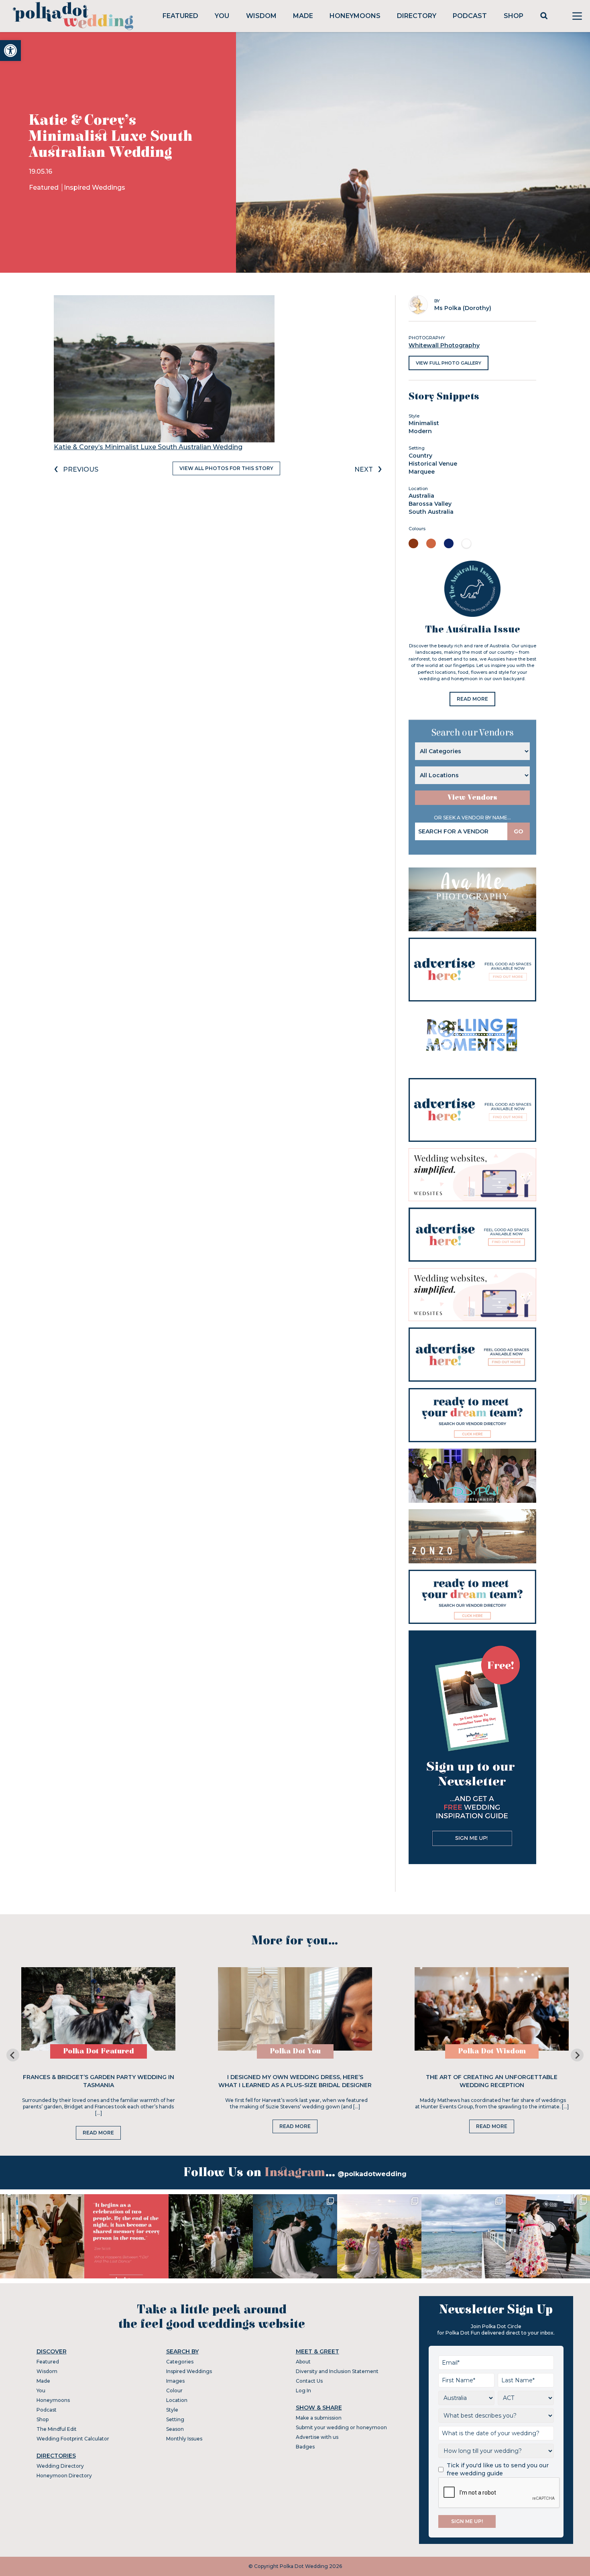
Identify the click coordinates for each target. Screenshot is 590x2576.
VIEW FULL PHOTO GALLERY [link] (449, 363)
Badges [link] (305, 2447)
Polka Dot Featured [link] (99, 2051)
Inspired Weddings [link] (95, 187)
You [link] (222, 16)
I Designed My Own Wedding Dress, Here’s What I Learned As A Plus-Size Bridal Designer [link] (295, 2081)
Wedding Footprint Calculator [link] (73, 2439)
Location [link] (177, 2400)
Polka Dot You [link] (295, 2051)
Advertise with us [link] (317, 2437)
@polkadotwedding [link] (372, 2174)
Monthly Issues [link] (184, 2439)
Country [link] (420, 456)
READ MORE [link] (472, 699)
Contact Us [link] (309, 2381)
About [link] (303, 2362)
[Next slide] (577, 2055)
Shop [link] (514, 16)
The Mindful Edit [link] (57, 2429)
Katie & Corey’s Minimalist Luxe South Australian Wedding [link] (148, 447)
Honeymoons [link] (355, 16)
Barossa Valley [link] (430, 504)
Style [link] (172, 2410)
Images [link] (175, 2381)
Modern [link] (420, 431)
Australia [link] (421, 496)
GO (519, 831)
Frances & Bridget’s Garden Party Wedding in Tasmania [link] (99, 2081)
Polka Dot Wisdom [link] (492, 2051)
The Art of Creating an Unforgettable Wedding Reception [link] (492, 2081)
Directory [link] (417, 16)
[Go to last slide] (13, 2055)
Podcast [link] (470, 16)
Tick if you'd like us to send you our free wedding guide (498, 2469)
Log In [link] (303, 2391)
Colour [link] (174, 2391)
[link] (10, 51)
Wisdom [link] (261, 16)
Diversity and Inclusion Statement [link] (337, 2371)
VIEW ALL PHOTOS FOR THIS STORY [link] (226, 468)
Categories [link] (180, 2362)
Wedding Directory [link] (60, 2466)
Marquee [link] (422, 472)
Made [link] (303, 16)
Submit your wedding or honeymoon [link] (341, 2427)
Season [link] (175, 2429)
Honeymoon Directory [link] (64, 2476)
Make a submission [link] (319, 2418)
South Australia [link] (431, 512)
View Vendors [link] (472, 798)
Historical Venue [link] (433, 464)
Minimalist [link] (424, 423)
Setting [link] (175, 2419)
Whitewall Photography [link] (444, 345)
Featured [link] (180, 16)
